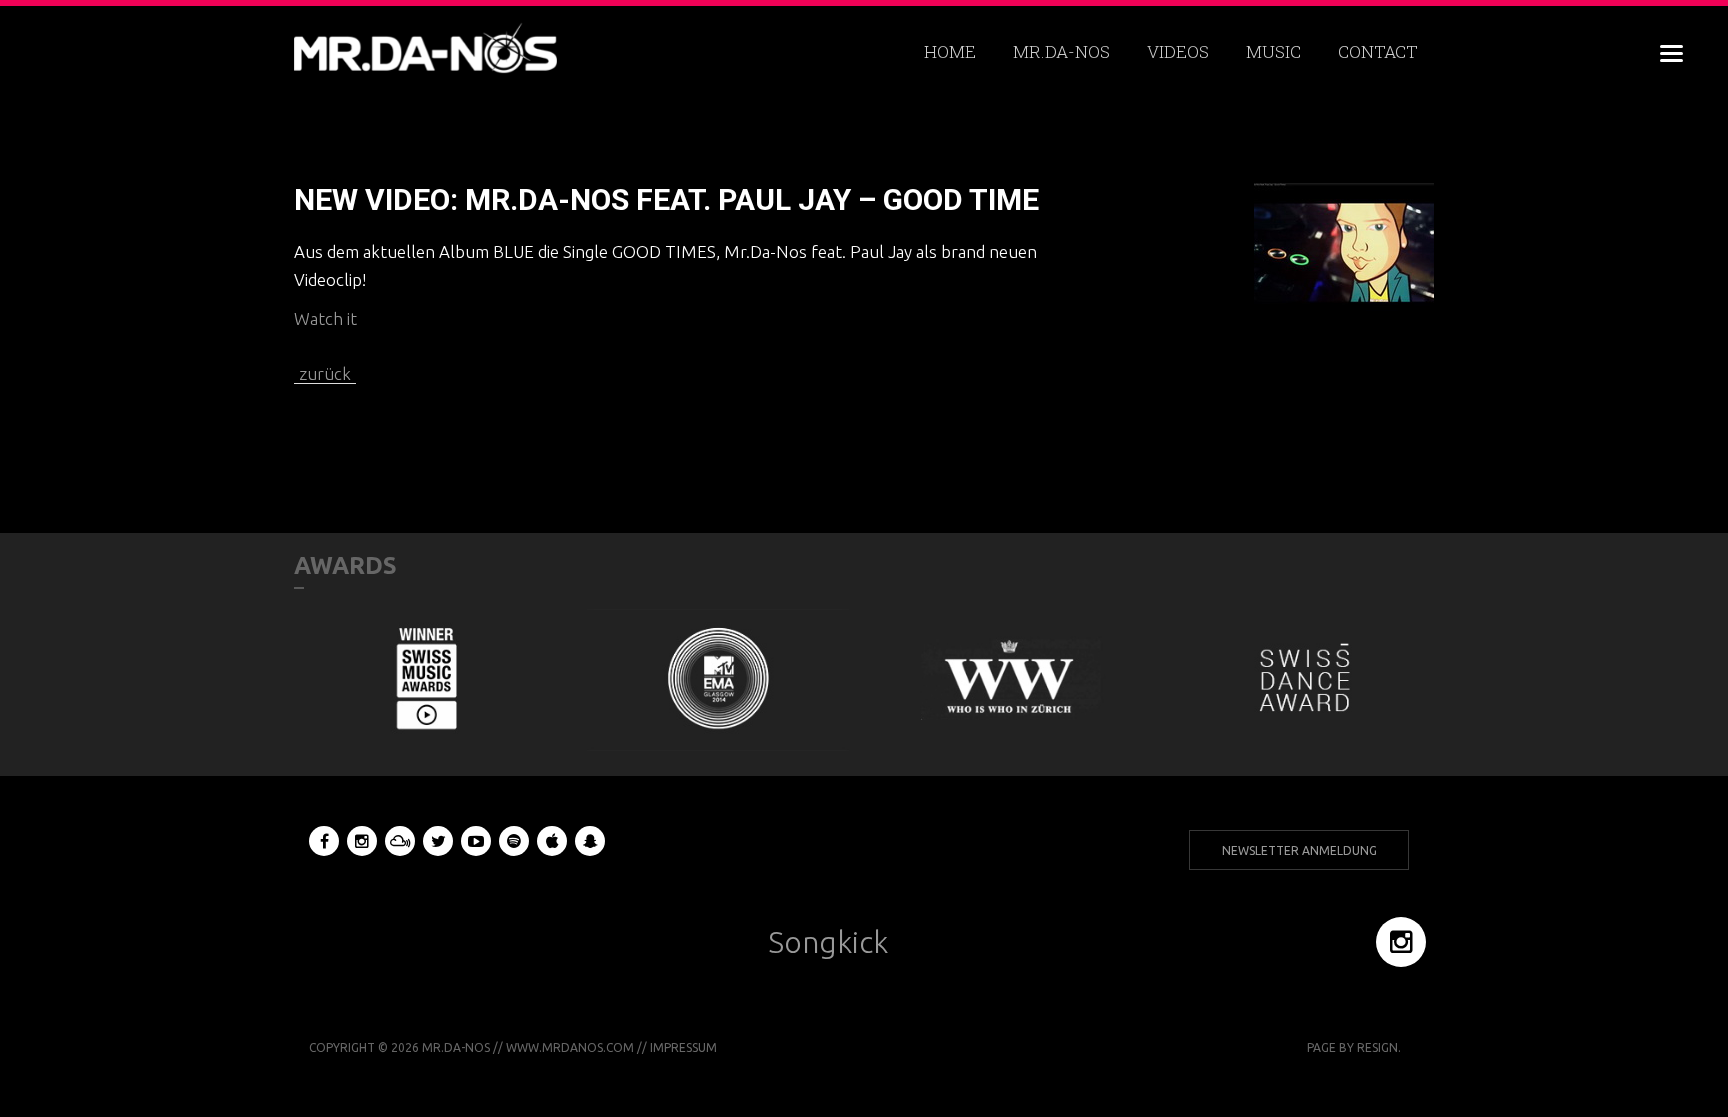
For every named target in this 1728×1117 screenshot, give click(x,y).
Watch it (325, 318)
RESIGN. (1379, 1047)
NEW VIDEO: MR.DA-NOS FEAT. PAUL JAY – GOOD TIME (666, 199)
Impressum (683, 1047)
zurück (325, 373)
